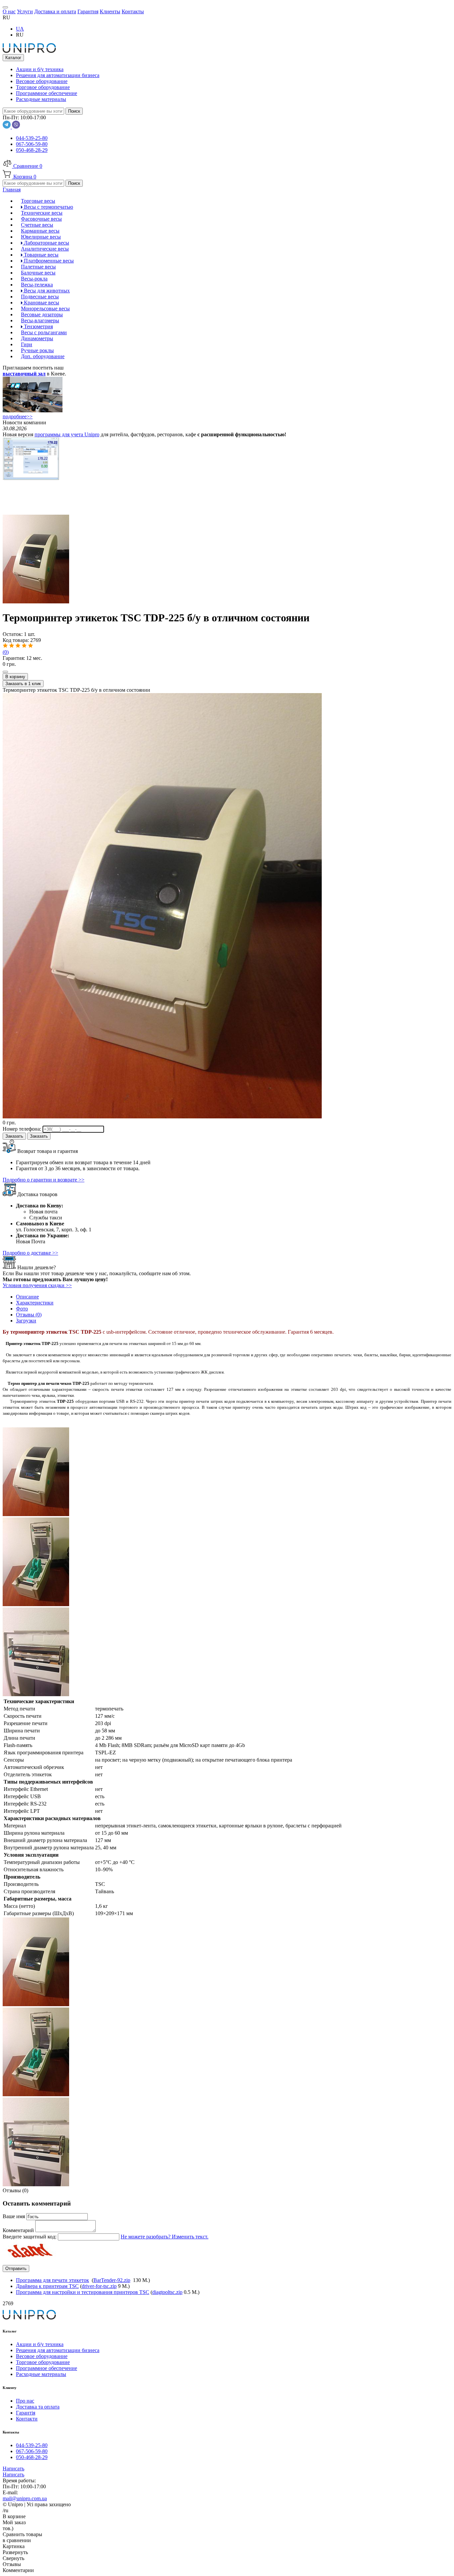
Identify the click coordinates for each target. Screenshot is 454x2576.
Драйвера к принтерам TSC (47, 2286)
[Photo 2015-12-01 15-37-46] (36, 602)
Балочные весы (38, 273)
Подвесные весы (40, 297)
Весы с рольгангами (44, 332)
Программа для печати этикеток (53, 2280)
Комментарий (19, 2230)
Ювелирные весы (41, 237)
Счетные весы (37, 225)
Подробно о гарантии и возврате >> (44, 1180)
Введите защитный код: (30, 2237)
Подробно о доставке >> (30, 1253)
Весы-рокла (34, 279)
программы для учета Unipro (67, 434)
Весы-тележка (37, 285)
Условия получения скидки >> (37, 1285)
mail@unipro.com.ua (25, 2498)
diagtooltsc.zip (167, 2292)
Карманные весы (40, 231)
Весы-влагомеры (40, 320)
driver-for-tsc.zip (99, 2286)
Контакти (27, 2419)
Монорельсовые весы (45, 309)
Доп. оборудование (43, 356)
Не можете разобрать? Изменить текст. (165, 2237)
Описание (27, 1297)
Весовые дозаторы (42, 314)
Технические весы (42, 213)
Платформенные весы (48, 261)
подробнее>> (18, 416)
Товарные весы (41, 255)
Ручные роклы (37, 350)
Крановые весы (41, 303)
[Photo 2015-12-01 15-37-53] (36, 1694)
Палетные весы (38, 267)
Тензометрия (38, 326)
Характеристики (35, 1303)
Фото (22, 1309)
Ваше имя (14, 2216)
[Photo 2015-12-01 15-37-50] (36, 1604)
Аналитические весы (45, 249)
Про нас (25, 2401)
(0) (6, 652)
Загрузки (26, 1321)
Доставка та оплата (38, 2407)
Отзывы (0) (29, 1315)
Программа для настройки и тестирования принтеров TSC (83, 2292)
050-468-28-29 (32, 150)
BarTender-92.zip (112, 2280)
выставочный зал (24, 374)
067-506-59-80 (32, 144)
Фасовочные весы (41, 219)
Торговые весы (38, 201)
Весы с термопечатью (48, 207)
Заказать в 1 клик (23, 684)
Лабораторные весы (46, 243)
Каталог (13, 58)
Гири (27, 344)
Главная (12, 190)
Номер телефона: (23, 1129)
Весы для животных (46, 291)
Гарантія (26, 2413)
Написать (13, 2469)
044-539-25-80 (32, 138)
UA (20, 29)
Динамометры (37, 338)
